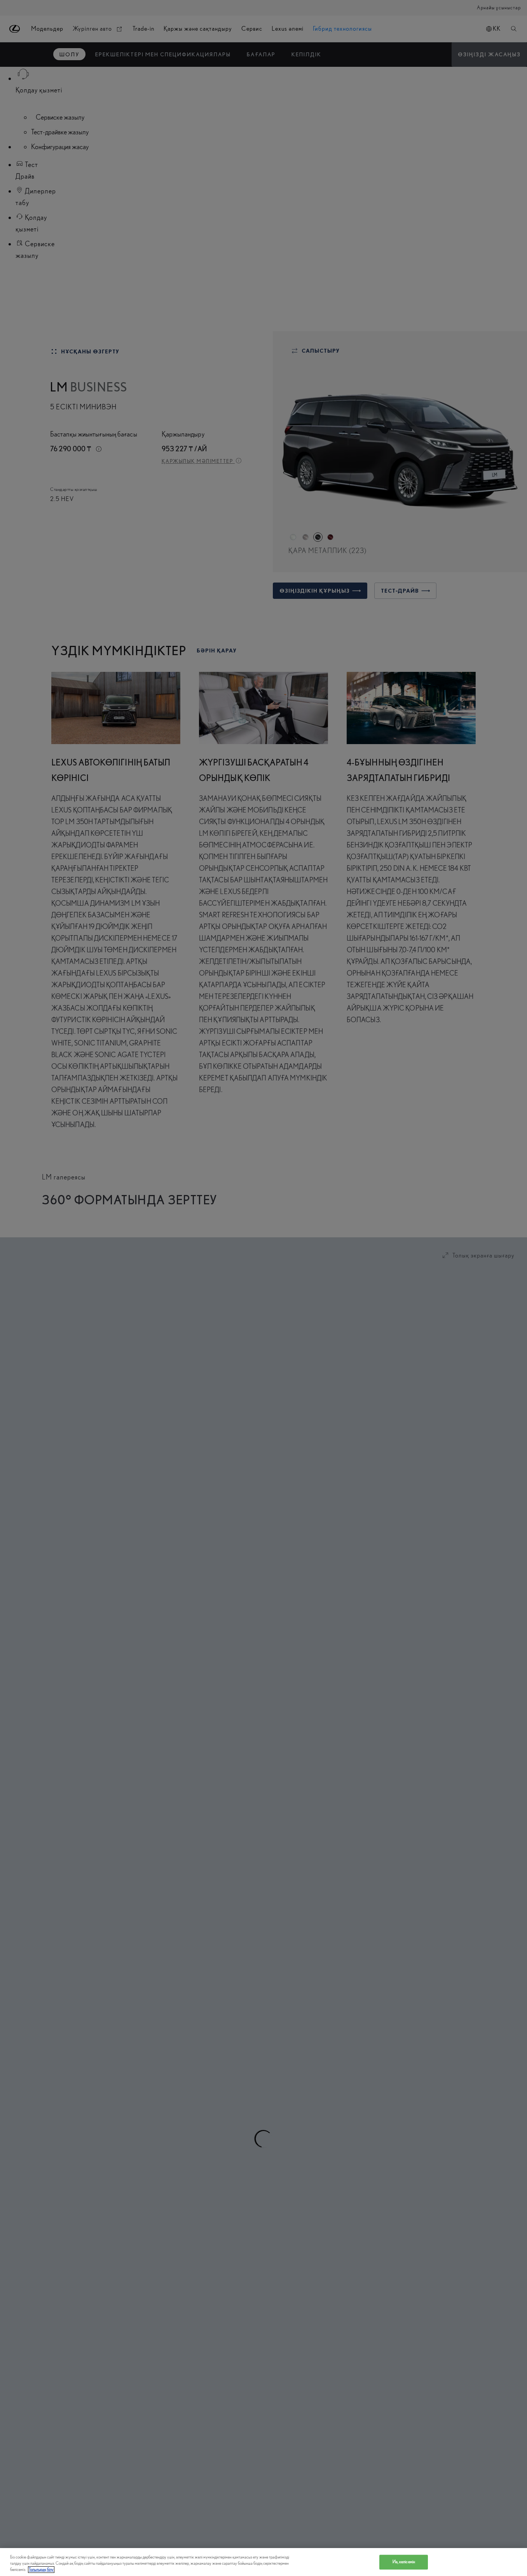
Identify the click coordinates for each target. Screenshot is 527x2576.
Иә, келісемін (404, 2562)
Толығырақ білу (41, 2570)
